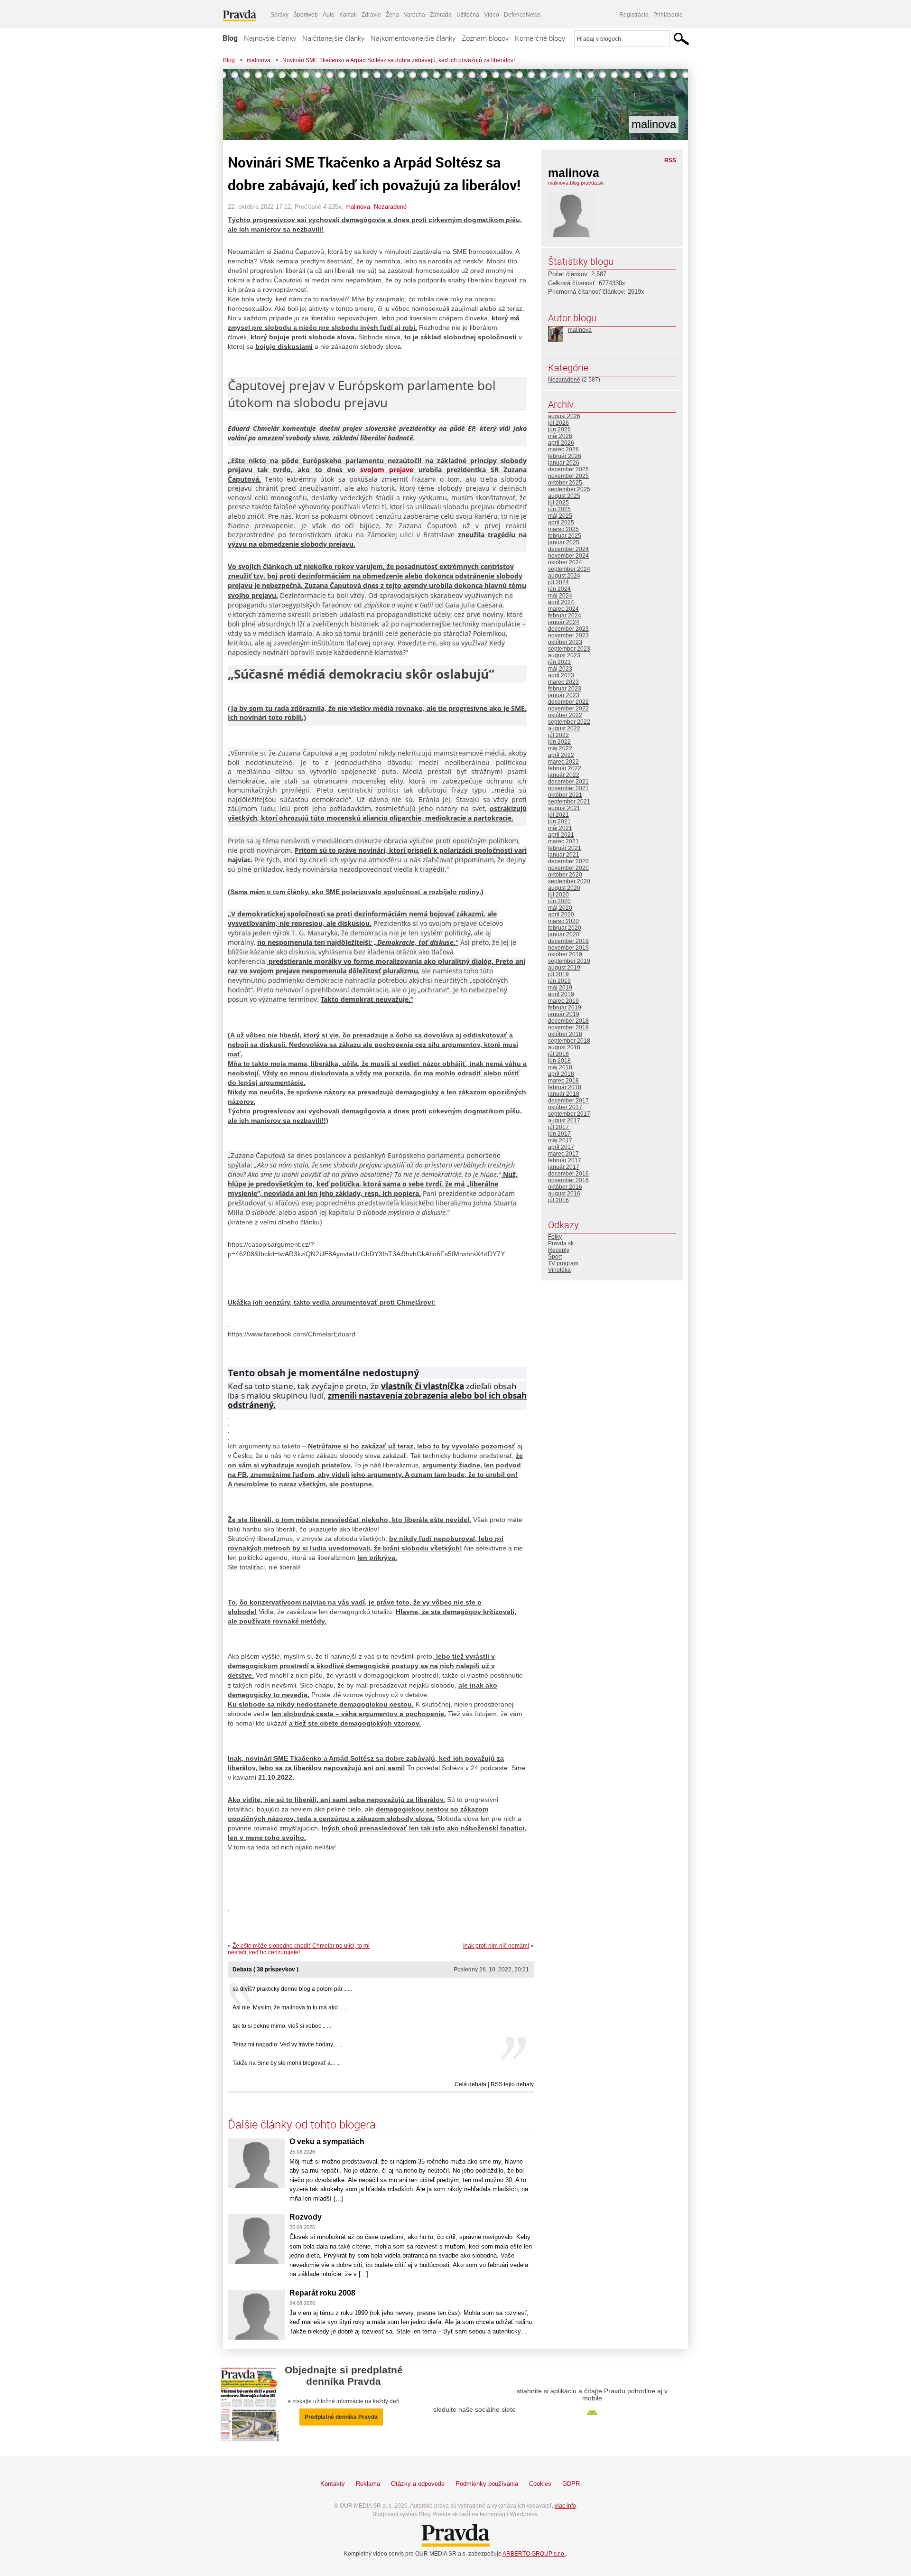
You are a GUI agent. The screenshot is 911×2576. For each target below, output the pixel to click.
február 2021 (565, 848)
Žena (392, 15)
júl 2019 (558, 974)
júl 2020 (558, 895)
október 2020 (565, 875)
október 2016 (565, 1187)
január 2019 (564, 1014)
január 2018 (564, 1094)
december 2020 (568, 861)
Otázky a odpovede (418, 2484)
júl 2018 (558, 1054)
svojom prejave (387, 470)
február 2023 (565, 689)
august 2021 (564, 808)
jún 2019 (559, 981)
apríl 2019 (561, 994)
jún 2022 (559, 742)
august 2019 (564, 968)
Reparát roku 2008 (322, 2293)
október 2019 (565, 954)
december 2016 (568, 1174)
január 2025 (564, 542)
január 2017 (564, 1167)
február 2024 (565, 616)
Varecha (414, 15)
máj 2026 (560, 436)
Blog (230, 38)
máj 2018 (560, 1067)
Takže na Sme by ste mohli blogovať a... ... (287, 2063)
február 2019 (565, 1008)
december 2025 (568, 469)
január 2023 (564, 695)
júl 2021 (558, 815)
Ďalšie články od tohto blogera (302, 2124)
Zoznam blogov (485, 38)
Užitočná (468, 15)
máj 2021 (560, 828)
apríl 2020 (561, 915)
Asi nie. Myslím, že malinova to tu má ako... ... (290, 2007)
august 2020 (564, 888)
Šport (555, 1257)
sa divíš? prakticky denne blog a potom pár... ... (292, 1989)
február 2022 (565, 768)
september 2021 (569, 802)
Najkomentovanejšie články (413, 38)
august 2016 (564, 1194)
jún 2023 (559, 662)
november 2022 (568, 709)
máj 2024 (560, 596)
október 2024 (565, 562)
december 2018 (568, 1021)
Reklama (368, 2484)
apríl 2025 (561, 523)
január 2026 (564, 463)
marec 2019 (563, 1001)
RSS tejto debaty (512, 2084)
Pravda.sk (561, 1243)
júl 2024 (558, 582)
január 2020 (564, 934)
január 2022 (564, 775)
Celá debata (470, 2084)
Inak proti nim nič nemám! (496, 1946)
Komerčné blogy (540, 38)
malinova (259, 60)
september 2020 (569, 881)
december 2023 (568, 629)
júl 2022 (558, 735)
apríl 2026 (561, 443)
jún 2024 (559, 589)
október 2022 (565, 715)
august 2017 (564, 1120)
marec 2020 (563, 921)
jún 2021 (559, 821)
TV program (563, 1263)
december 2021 (568, 782)
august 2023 (564, 655)
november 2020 (568, 868)
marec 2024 (563, 609)
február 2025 (565, 536)
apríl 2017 (561, 1147)
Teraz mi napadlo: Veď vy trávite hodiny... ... (288, 2044)
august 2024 (564, 576)
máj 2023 (560, 669)
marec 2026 (563, 449)
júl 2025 (558, 503)
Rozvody (306, 2217)
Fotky (555, 1237)
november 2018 (568, 1027)
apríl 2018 (561, 1074)
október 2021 (565, 795)
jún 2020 (559, 901)
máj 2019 (560, 988)
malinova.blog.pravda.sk (576, 183)
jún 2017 (559, 1134)
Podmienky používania (487, 2484)
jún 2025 (559, 509)
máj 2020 (560, 908)
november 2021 (568, 788)
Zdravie (371, 15)
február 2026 (565, 456)
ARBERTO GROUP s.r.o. (534, 2554)
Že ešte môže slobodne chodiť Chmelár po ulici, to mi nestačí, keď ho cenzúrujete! (299, 1949)
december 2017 (568, 1101)
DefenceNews (522, 15)
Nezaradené (390, 207)
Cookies (540, 2484)
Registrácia (634, 15)
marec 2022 (563, 762)
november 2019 (568, 948)
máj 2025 (560, 516)
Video (492, 15)
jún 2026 (559, 429)
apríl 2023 (561, 675)
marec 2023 (563, 682)
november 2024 (568, 556)
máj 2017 (560, 1140)
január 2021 (564, 855)
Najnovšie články (270, 38)
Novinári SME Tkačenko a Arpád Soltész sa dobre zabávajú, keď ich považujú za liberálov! (399, 60)
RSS (670, 160)
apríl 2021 (561, 835)
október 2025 (565, 483)
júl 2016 (558, 1200)
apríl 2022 (561, 755)
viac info (565, 2506)
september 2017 (569, 1114)
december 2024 (568, 549)
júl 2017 (558, 1127)
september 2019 (569, 961)
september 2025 (569, 489)
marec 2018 (563, 1081)
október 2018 (565, 1034)
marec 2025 (563, 529)
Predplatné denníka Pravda (341, 2417)
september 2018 (569, 1041)
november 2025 (568, 476)
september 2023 (569, 649)
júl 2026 (558, 423)
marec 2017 (563, 1154)
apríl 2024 (561, 602)
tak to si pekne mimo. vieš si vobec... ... (282, 2026)
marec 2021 (563, 841)
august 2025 (564, 496)
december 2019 (568, 941)
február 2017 (565, 1160)
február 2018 (565, 1087)
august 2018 (564, 1047)
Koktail (348, 15)
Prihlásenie (668, 15)
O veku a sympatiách (327, 2142)
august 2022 (564, 728)
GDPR (571, 2484)
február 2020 (565, 928)
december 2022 (568, 702)
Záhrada (441, 15)
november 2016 (568, 1180)
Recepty (559, 1250)
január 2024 (564, 622)
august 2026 (564, 416)
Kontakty (333, 2484)
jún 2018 (559, 1061)
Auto (329, 15)
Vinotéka (559, 1270)
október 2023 (565, 642)
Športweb (306, 15)
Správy (279, 15)
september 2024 (569, 569)
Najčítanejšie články (333, 38)
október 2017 (565, 1107)
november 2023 (568, 635)
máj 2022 (560, 748)
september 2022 (569, 722)
